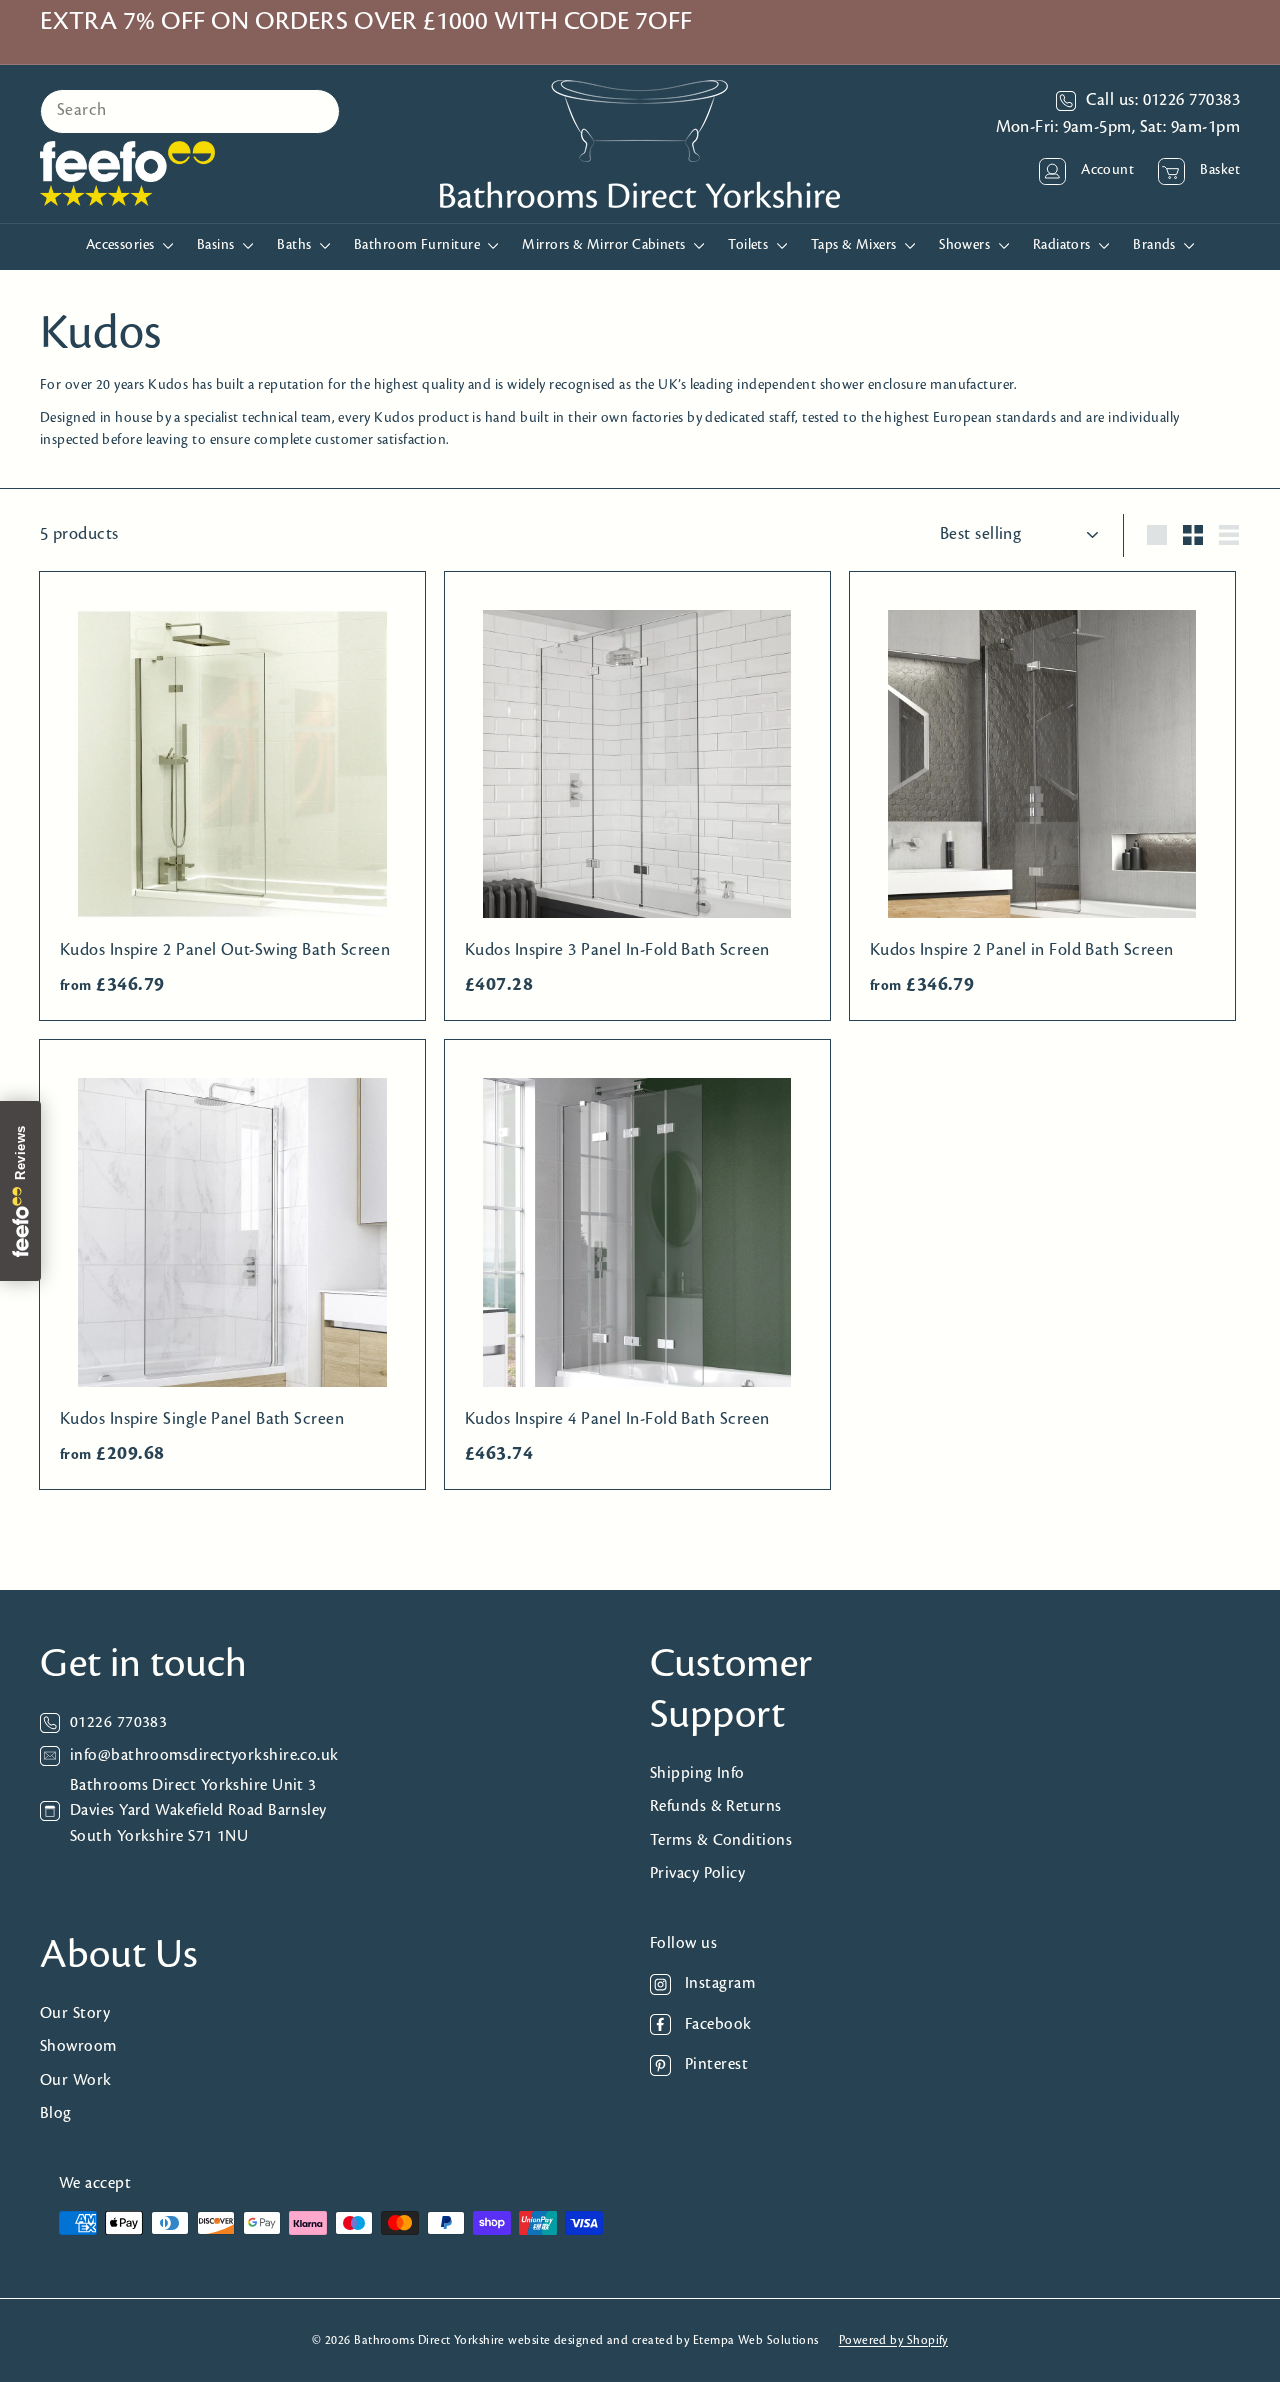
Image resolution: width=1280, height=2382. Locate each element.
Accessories (122, 245)
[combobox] (190, 111)
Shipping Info (697, 1773)
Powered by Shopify (893, 2340)
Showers (966, 245)
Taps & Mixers (855, 245)
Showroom (78, 2046)
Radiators (1064, 245)
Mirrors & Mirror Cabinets (605, 245)
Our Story (75, 2013)
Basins (217, 245)
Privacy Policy (697, 1873)
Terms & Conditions (721, 1840)
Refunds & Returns (716, 1806)
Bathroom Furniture (419, 245)
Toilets (750, 245)
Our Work (76, 2080)
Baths (296, 245)
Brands (1156, 245)
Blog (56, 2113)
